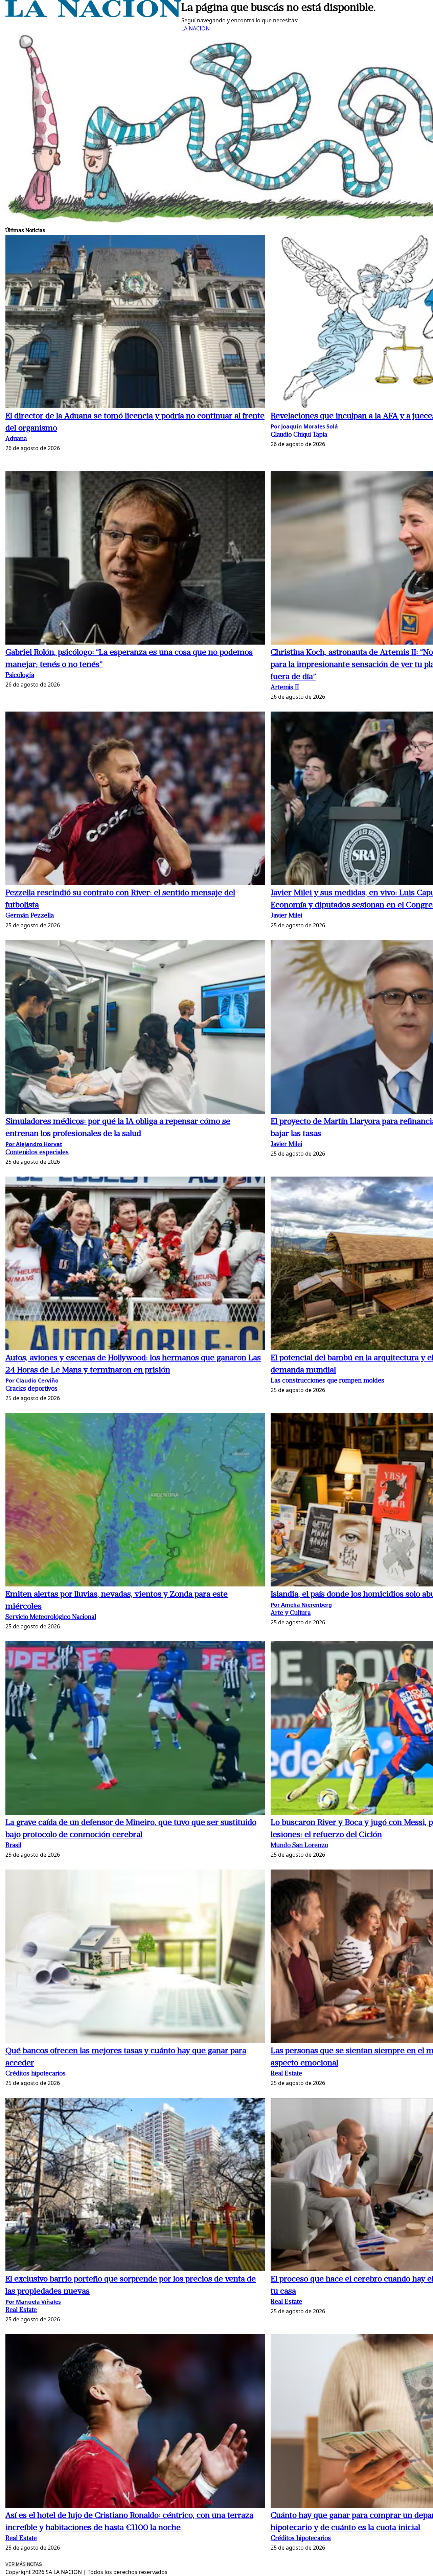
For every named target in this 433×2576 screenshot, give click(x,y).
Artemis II (285, 688)
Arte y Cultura (291, 1613)
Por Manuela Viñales (33, 2302)
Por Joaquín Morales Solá (304, 426)
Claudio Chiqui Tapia (299, 435)
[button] (135, 322)
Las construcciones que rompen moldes (327, 1381)
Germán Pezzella (30, 916)
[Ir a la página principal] (93, 15)
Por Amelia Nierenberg (301, 1605)
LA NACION (196, 28)
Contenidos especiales (37, 1153)
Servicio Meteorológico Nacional (51, 1617)
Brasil (13, 1846)
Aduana (16, 439)
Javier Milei (286, 916)
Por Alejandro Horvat (34, 1144)
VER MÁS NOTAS (24, 2564)
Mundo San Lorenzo (299, 1846)
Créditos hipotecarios (36, 2074)
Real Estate (286, 2074)
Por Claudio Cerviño (32, 1380)
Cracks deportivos (31, 1389)
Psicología (20, 676)
